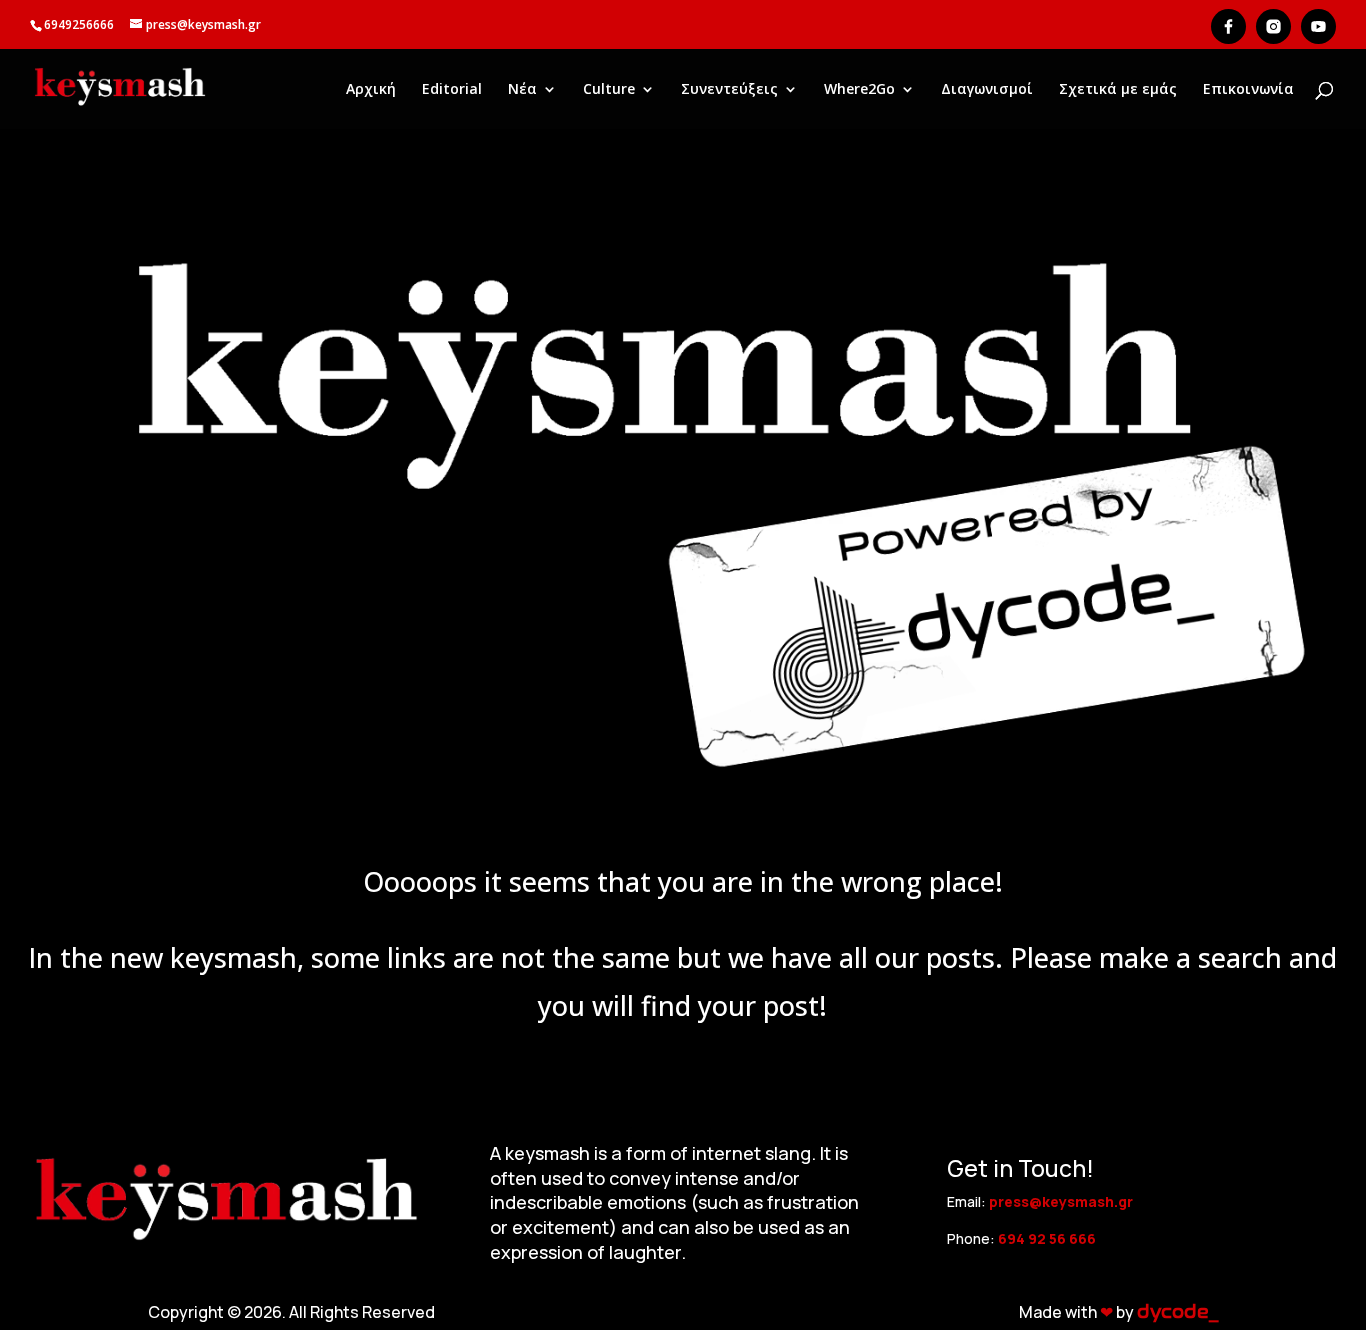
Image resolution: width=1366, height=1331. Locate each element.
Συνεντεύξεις (729, 90)
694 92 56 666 (1047, 1238)
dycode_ (1177, 1312)
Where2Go (859, 90)
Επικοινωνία (1248, 90)
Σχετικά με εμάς (1118, 90)
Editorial (452, 90)
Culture (609, 90)
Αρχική (371, 90)
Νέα (522, 90)
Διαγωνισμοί (987, 90)
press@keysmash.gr (1061, 1201)
